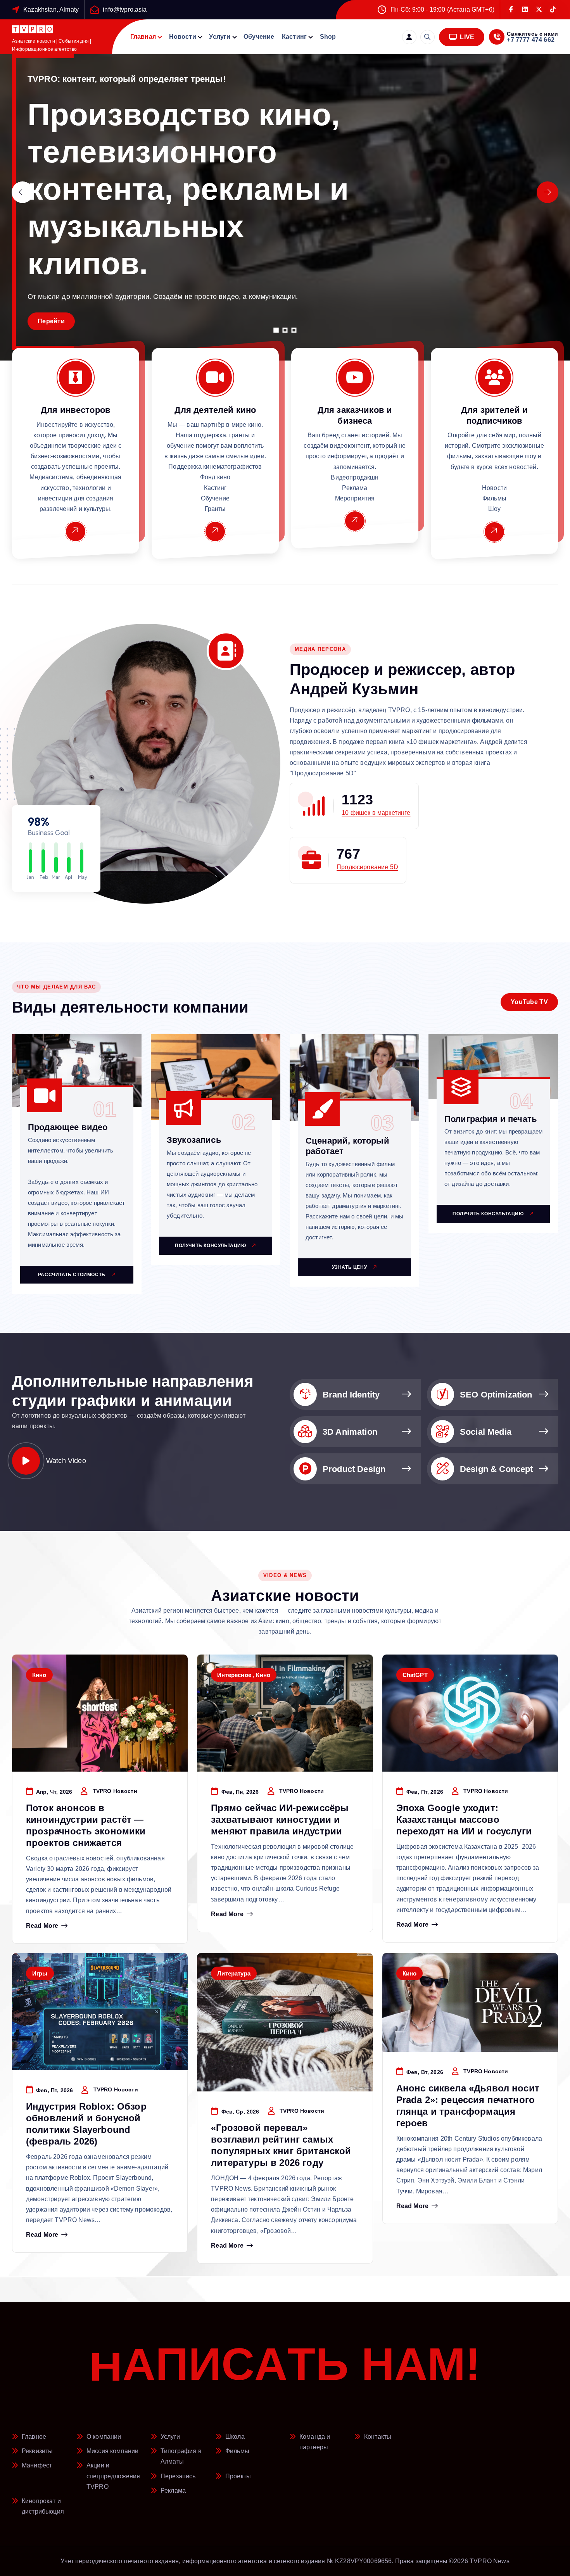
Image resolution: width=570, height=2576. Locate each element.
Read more (42, 1926)
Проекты (238, 2476)
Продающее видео (68, 1127)
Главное (34, 2437)
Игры (40, 1973)
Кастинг (294, 37)
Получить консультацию (211, 1246)
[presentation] (22, 192)
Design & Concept (497, 1469)
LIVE (466, 37)
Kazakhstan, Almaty (51, 9)
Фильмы (237, 2451)
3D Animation (350, 1432)
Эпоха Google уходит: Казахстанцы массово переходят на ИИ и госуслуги (464, 1819)
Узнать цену (350, 1267)
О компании (104, 2437)
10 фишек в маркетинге (376, 813)
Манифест (37, 2465)
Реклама (173, 2491)
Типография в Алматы (181, 2456)
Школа (235, 2437)
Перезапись (178, 2476)
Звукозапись (194, 1140)
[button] (276, 330)
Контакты (378, 2437)
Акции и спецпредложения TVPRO (113, 2476)
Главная (143, 37)
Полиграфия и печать (491, 1119)
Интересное (234, 1675)
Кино (39, 1675)
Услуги (220, 37)
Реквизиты (37, 2451)
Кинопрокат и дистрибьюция (43, 2506)
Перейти (51, 321)
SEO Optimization (496, 1395)
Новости (183, 37)
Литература (234, 1973)
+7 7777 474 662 (530, 40)
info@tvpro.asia (125, 9)
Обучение (259, 37)
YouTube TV (529, 1002)
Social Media (486, 1432)
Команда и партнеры (315, 2442)
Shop (328, 37)
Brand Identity (351, 1395)
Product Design (354, 1469)
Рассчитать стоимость (73, 1275)
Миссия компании (112, 2451)
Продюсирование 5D (367, 867)
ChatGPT (415, 1675)
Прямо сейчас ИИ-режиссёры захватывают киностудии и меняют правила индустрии (280, 1819)
